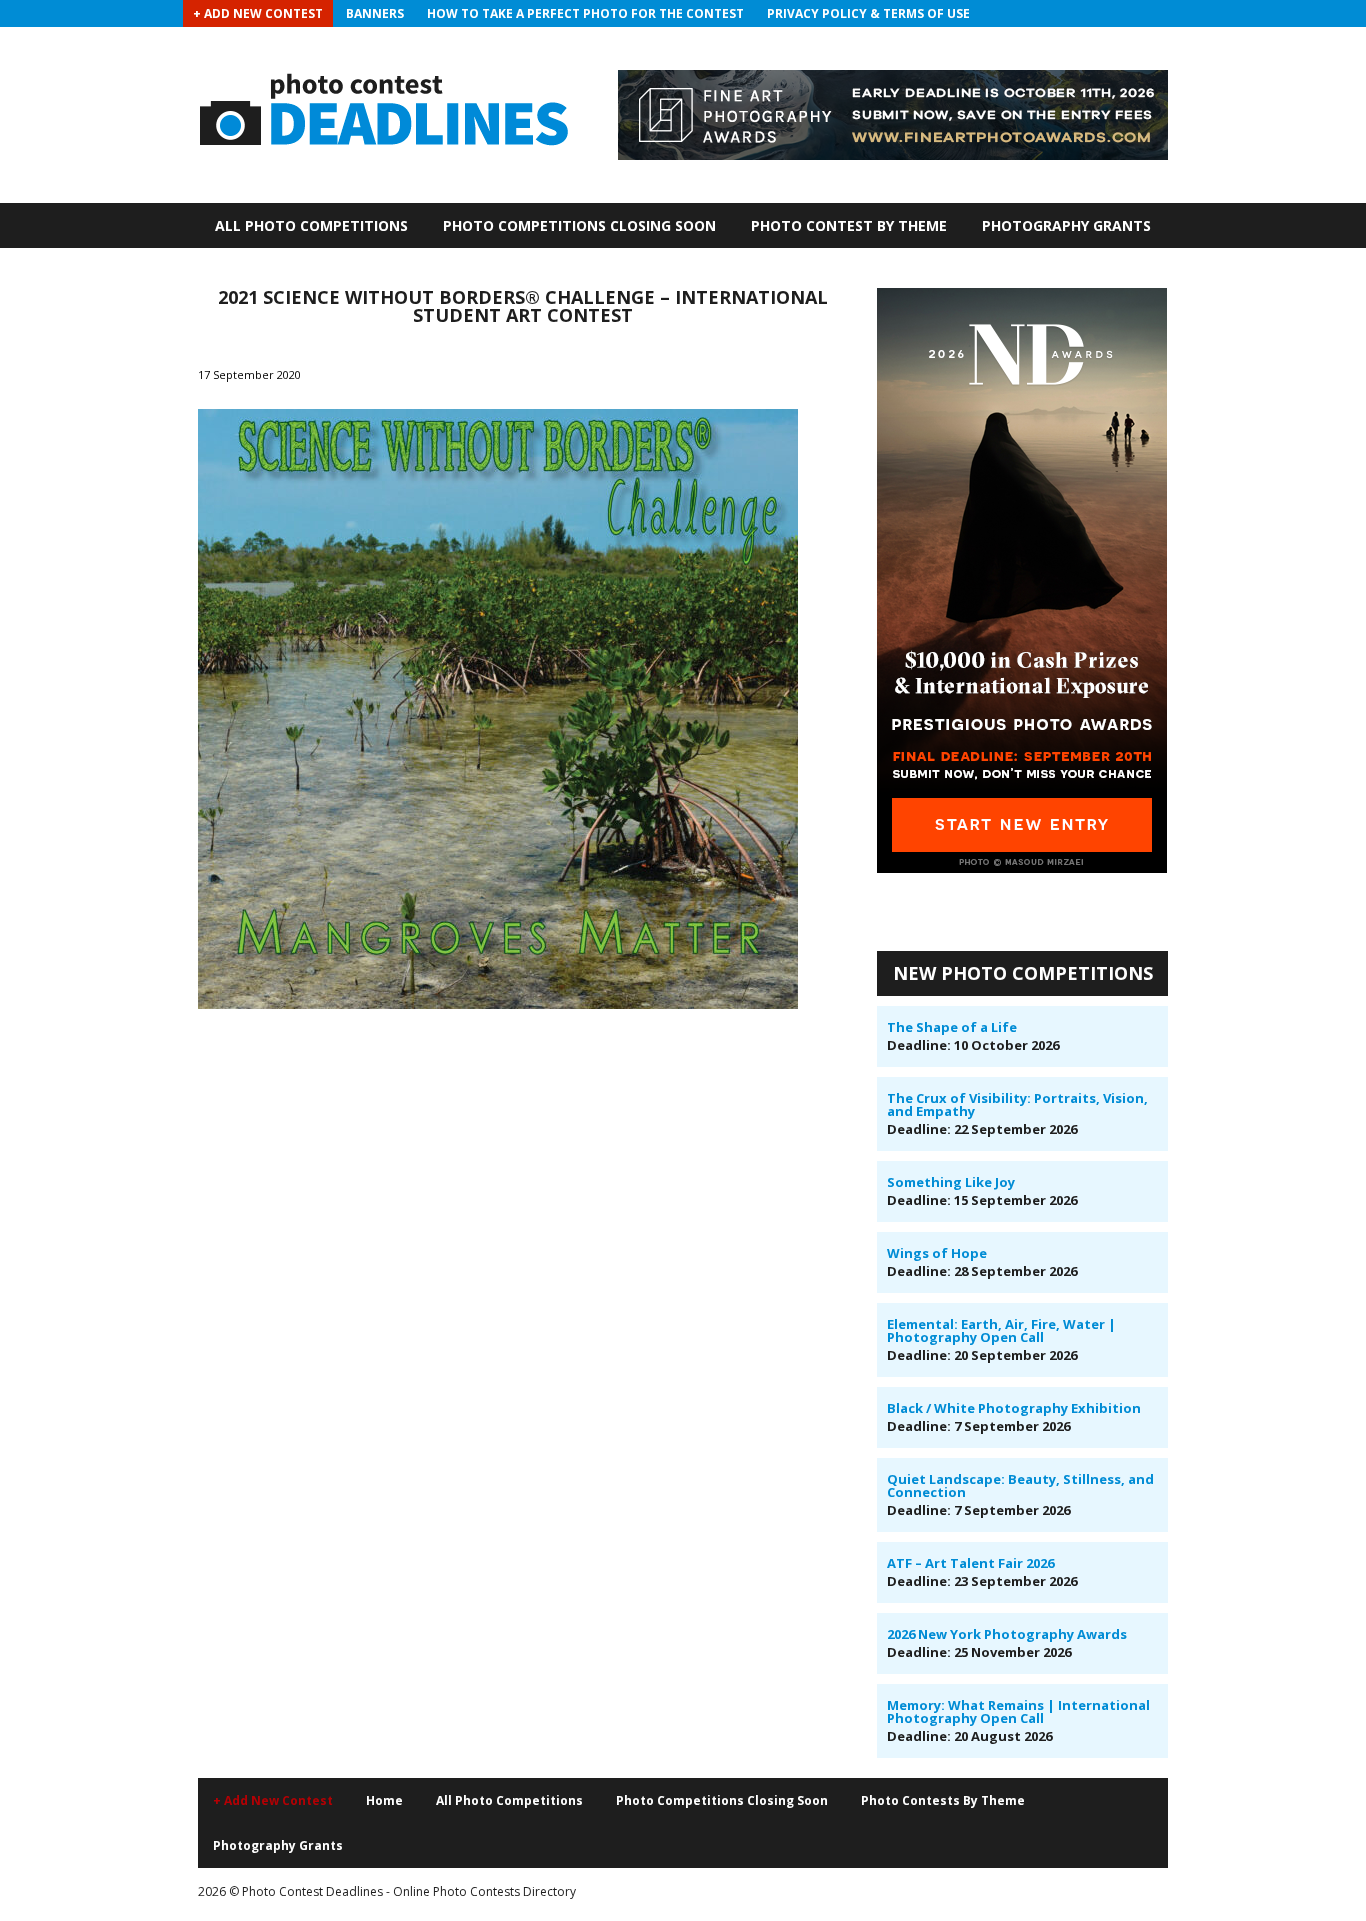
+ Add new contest (273, 1800)
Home (384, 1800)
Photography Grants (1066, 225)
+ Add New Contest (258, 13)
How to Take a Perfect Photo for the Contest (585, 13)
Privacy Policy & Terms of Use (868, 13)
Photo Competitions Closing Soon (579, 225)
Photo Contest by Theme (849, 225)
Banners (375, 13)
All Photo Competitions (311, 225)
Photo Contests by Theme (943, 1800)
